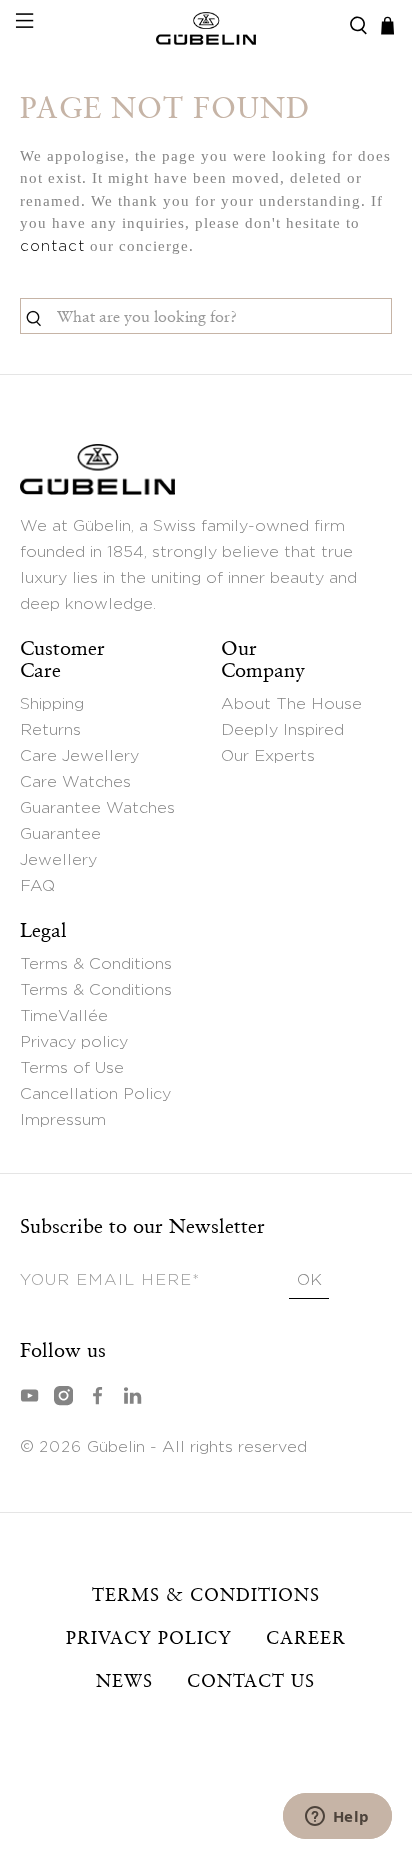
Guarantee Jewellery (60, 847)
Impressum (63, 1120)
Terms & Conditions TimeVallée (96, 1003)
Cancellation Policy (95, 1094)
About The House (291, 704)
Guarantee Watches (97, 808)
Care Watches (75, 782)
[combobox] (205, 316)
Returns (50, 730)
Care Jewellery (79, 756)
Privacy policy (74, 1042)
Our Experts (268, 756)
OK (309, 1280)
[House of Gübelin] (206, 26)
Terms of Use (72, 1068)
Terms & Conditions (96, 964)
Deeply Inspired (282, 730)
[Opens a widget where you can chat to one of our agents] (337, 1818)
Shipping (52, 704)
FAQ (37, 886)
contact (52, 246)
